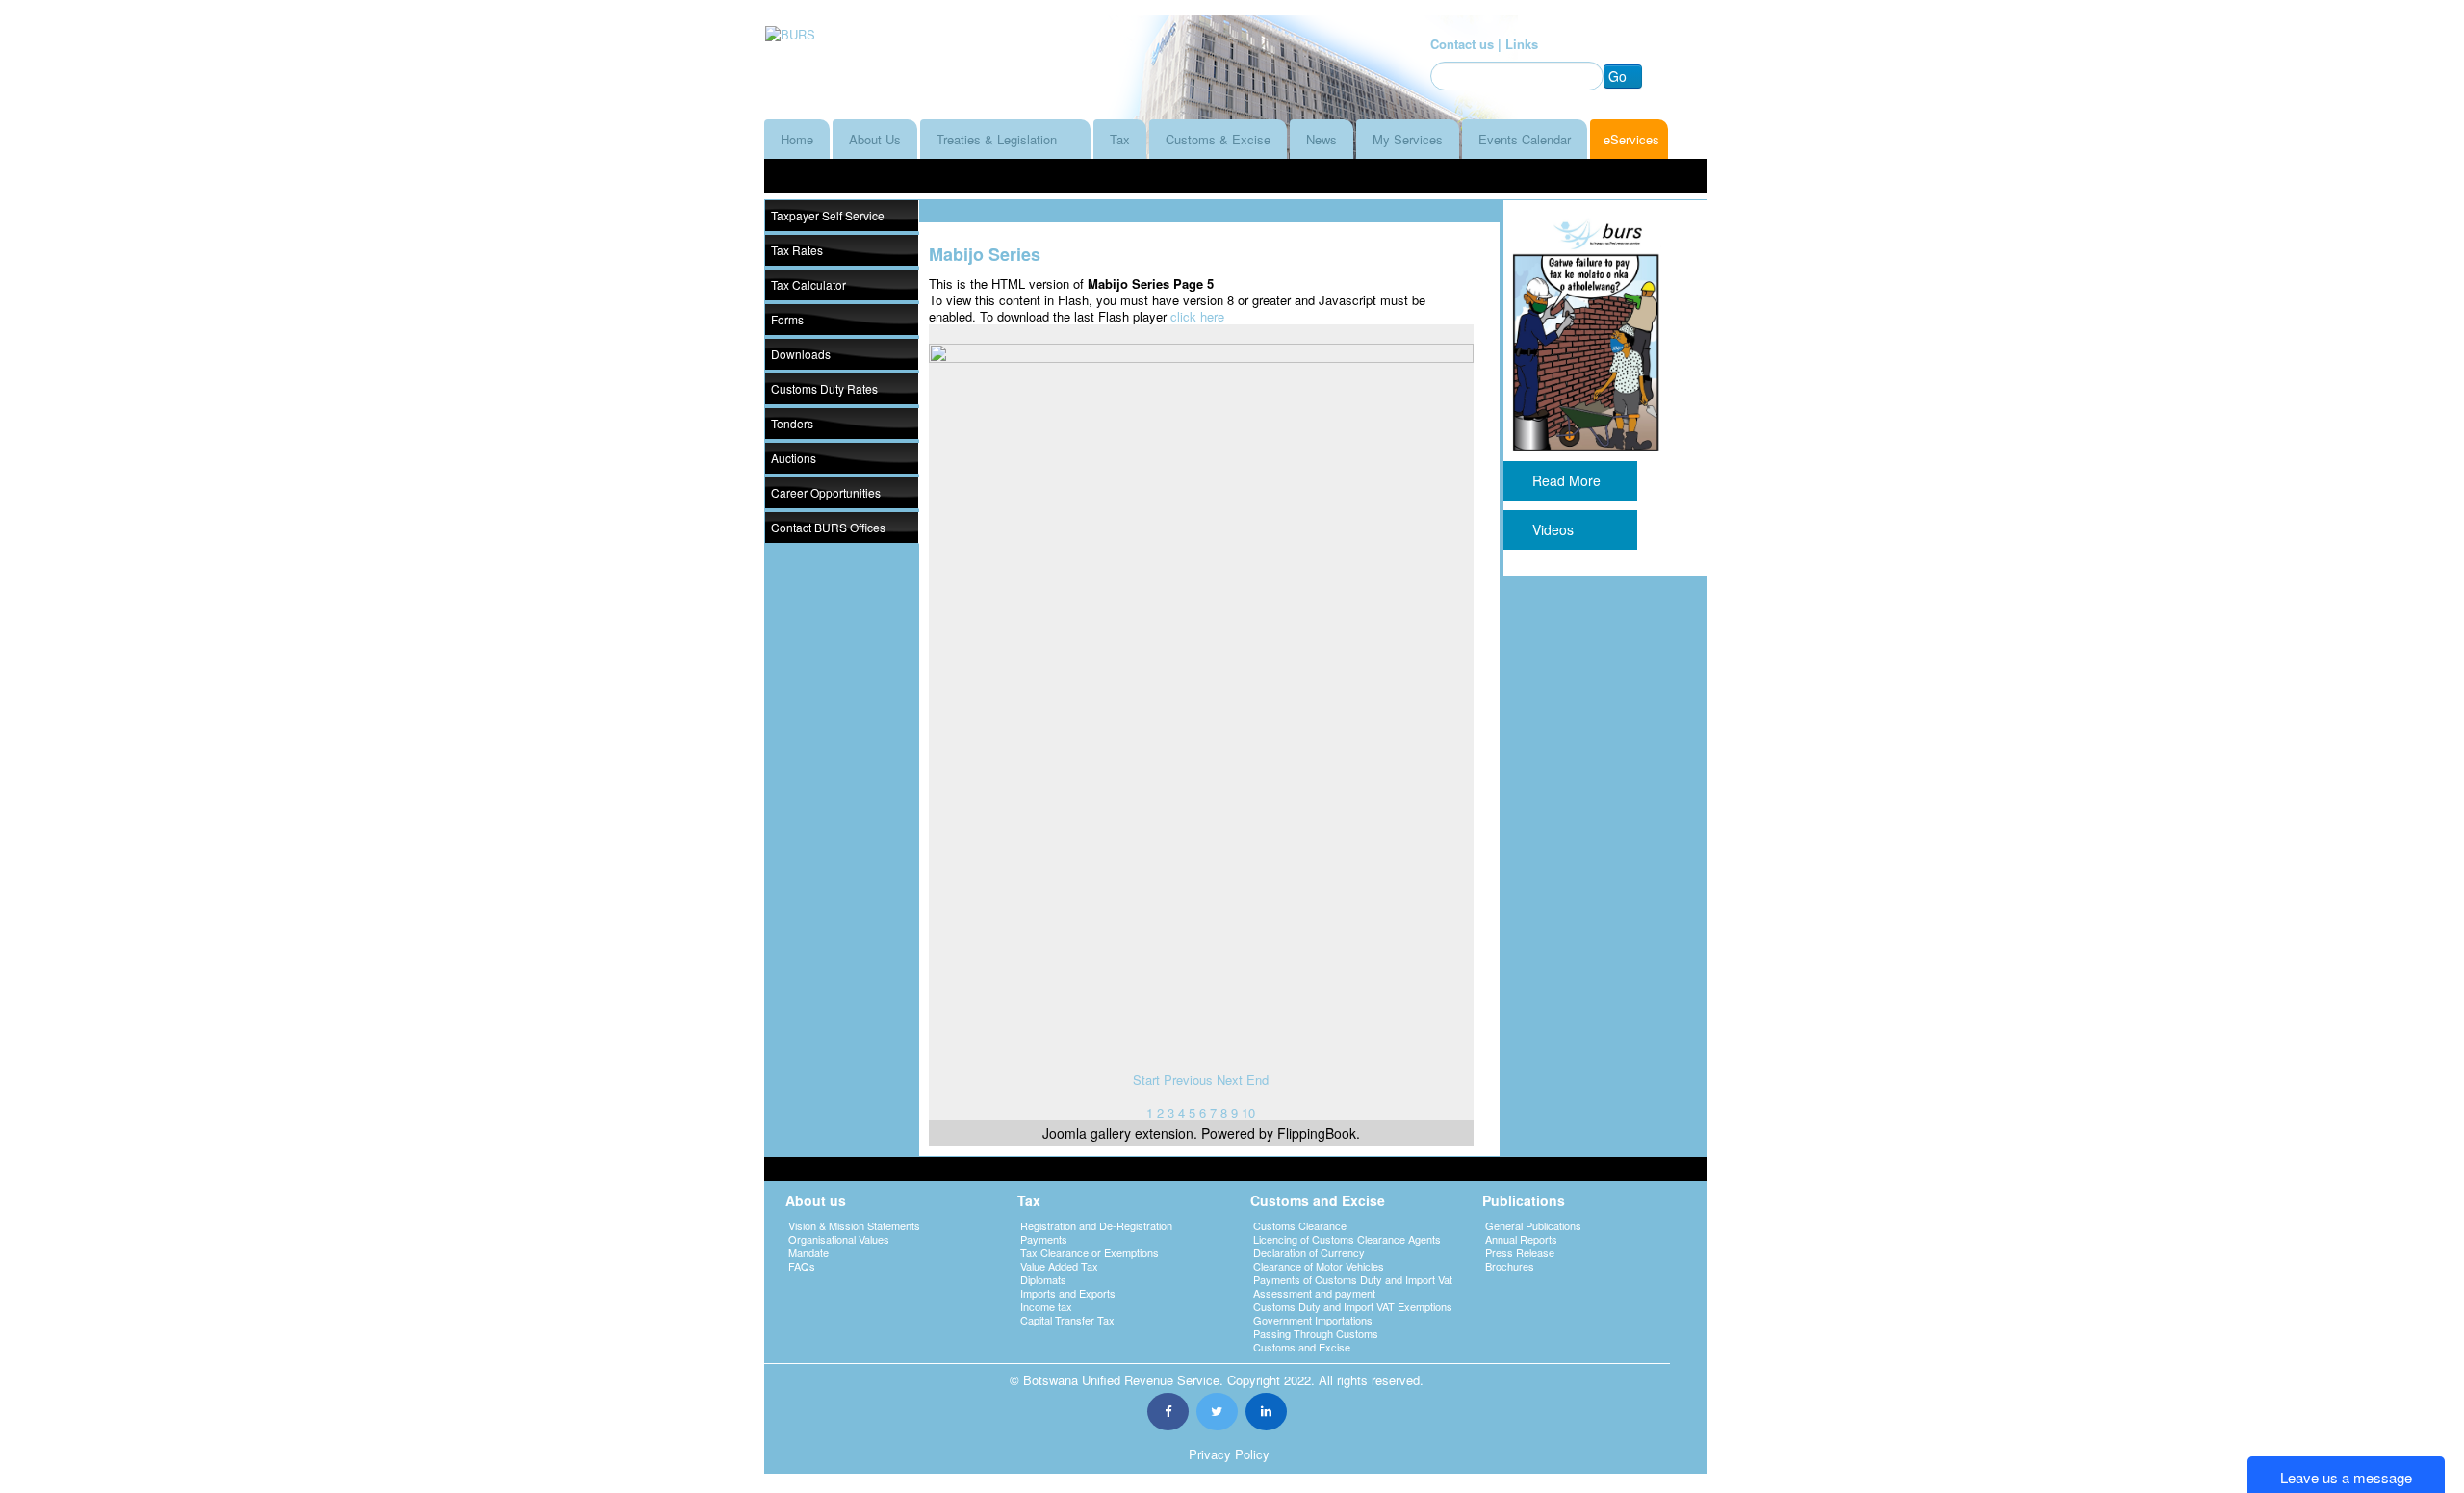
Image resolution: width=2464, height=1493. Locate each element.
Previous (1188, 1080)
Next (1230, 1080)
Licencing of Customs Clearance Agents (1347, 1239)
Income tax (1046, 1306)
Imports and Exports (1068, 1293)
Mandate (808, 1252)
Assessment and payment (1314, 1293)
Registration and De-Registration (1096, 1225)
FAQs (802, 1266)
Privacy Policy (1229, 1454)
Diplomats (1043, 1279)
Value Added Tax (1059, 1266)
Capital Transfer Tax (1067, 1320)
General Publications (1533, 1225)
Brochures (1510, 1266)
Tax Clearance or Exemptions (1090, 1252)
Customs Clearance (1300, 1225)
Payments (1044, 1239)
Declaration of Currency (1309, 1252)
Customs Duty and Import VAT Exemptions (1353, 1306)
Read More (1570, 480)
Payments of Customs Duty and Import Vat (1353, 1279)
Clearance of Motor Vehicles (1319, 1266)
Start (1146, 1080)
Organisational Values (839, 1239)
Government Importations (1313, 1320)
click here (1197, 316)
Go (1617, 76)
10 (1248, 1112)
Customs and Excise (1302, 1347)
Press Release (1520, 1252)
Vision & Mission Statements (854, 1225)
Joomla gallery (1087, 1133)
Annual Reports (1521, 1239)
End (1258, 1080)
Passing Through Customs (1316, 1333)
